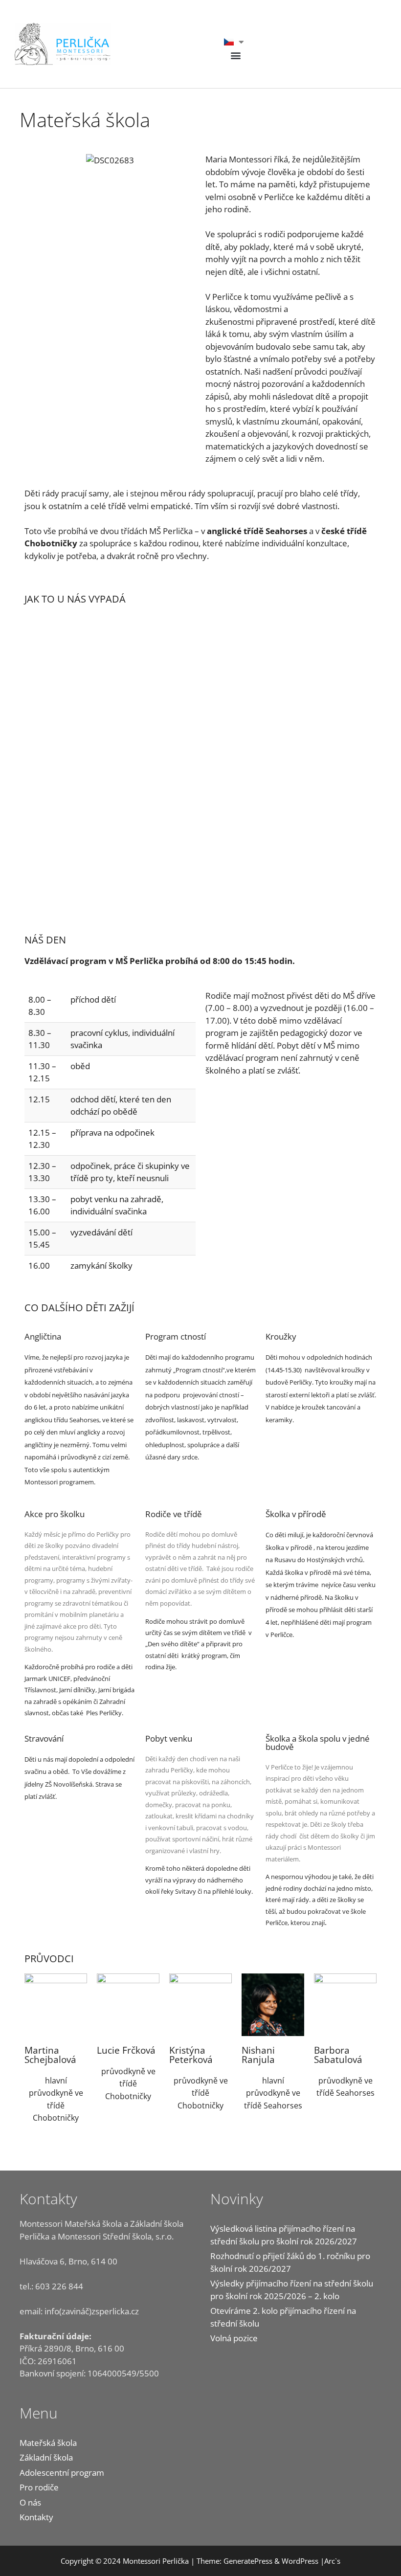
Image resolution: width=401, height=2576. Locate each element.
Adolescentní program (62, 2473)
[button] (236, 55)
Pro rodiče (39, 2487)
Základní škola (46, 2457)
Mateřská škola (48, 2443)
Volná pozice (234, 2338)
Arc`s (332, 2561)
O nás (30, 2502)
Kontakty (36, 2517)
